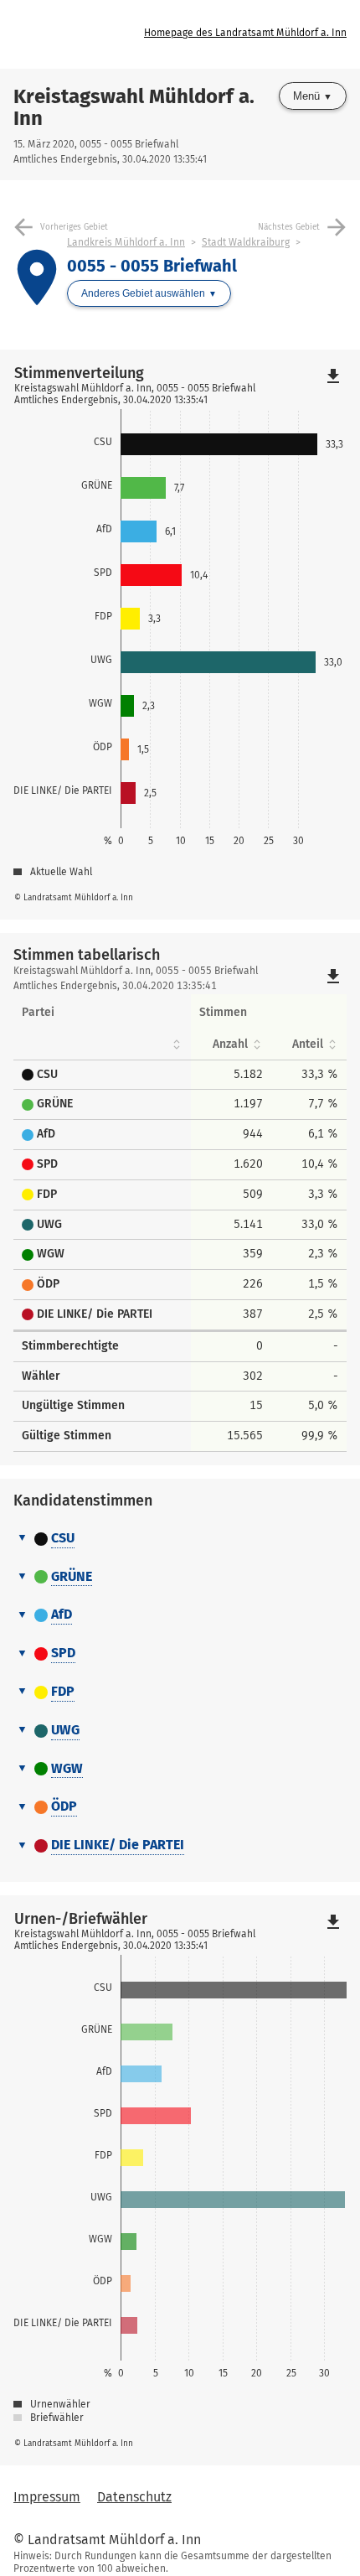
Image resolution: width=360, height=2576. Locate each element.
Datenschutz (134, 2497)
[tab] (180, 1539)
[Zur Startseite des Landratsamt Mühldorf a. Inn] (79, 34)
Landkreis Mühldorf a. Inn (126, 242)
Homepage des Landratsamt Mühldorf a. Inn (245, 33)
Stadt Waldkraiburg (246, 242)
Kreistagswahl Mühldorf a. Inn (134, 107)
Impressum (47, 2497)
